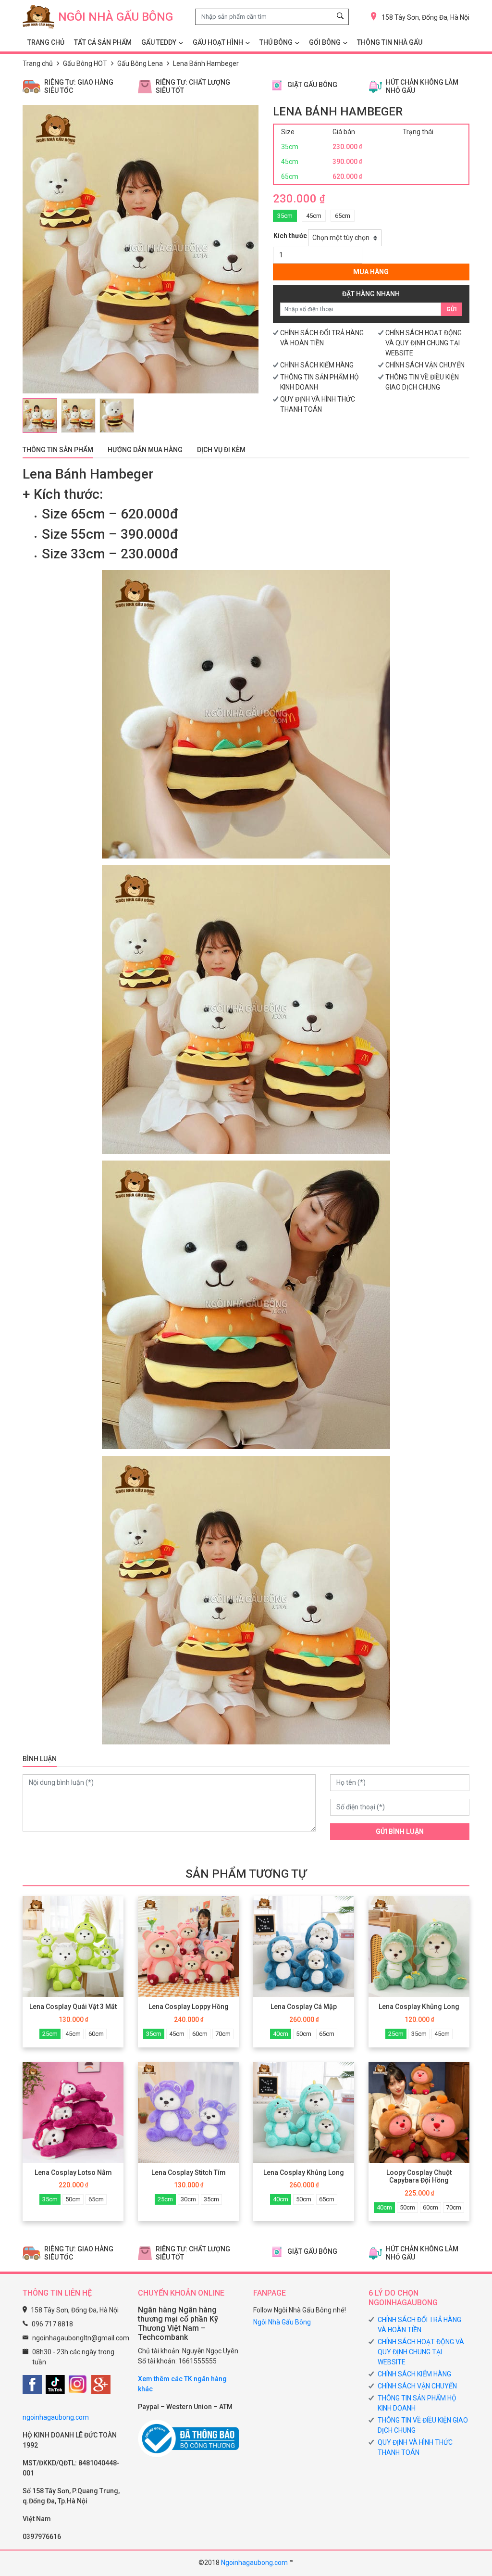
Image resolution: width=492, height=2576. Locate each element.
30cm (188, 2199)
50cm (304, 2034)
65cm (343, 216)
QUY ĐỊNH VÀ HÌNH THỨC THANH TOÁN (415, 2447)
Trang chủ (38, 63)
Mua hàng (371, 272)
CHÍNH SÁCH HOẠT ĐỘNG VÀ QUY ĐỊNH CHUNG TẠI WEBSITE (424, 343)
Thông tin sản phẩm (58, 450)
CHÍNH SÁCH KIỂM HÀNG (317, 365)
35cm (285, 216)
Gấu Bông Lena (140, 63)
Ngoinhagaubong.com (254, 2563)
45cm (314, 216)
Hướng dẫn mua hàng (145, 450)
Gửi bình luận (400, 1831)
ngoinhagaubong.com (56, 2417)
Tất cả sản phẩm (103, 42)
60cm (96, 2034)
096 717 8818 (52, 2324)
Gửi (452, 309)
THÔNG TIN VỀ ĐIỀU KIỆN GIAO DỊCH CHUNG (423, 2425)
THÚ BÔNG (276, 42)
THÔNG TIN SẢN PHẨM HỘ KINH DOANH (417, 2403)
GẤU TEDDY (159, 42)
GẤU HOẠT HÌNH (218, 42)
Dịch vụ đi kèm (221, 450)
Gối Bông (325, 42)
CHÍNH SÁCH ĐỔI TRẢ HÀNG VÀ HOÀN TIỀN (419, 2325)
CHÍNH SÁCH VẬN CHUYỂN (425, 365)
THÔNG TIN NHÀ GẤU (390, 42)
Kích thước (290, 236)
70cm (223, 2034)
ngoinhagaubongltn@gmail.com (81, 2338)
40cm (281, 2034)
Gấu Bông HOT (85, 63)
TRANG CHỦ (46, 42)
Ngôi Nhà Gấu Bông (282, 2322)
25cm (50, 2034)
